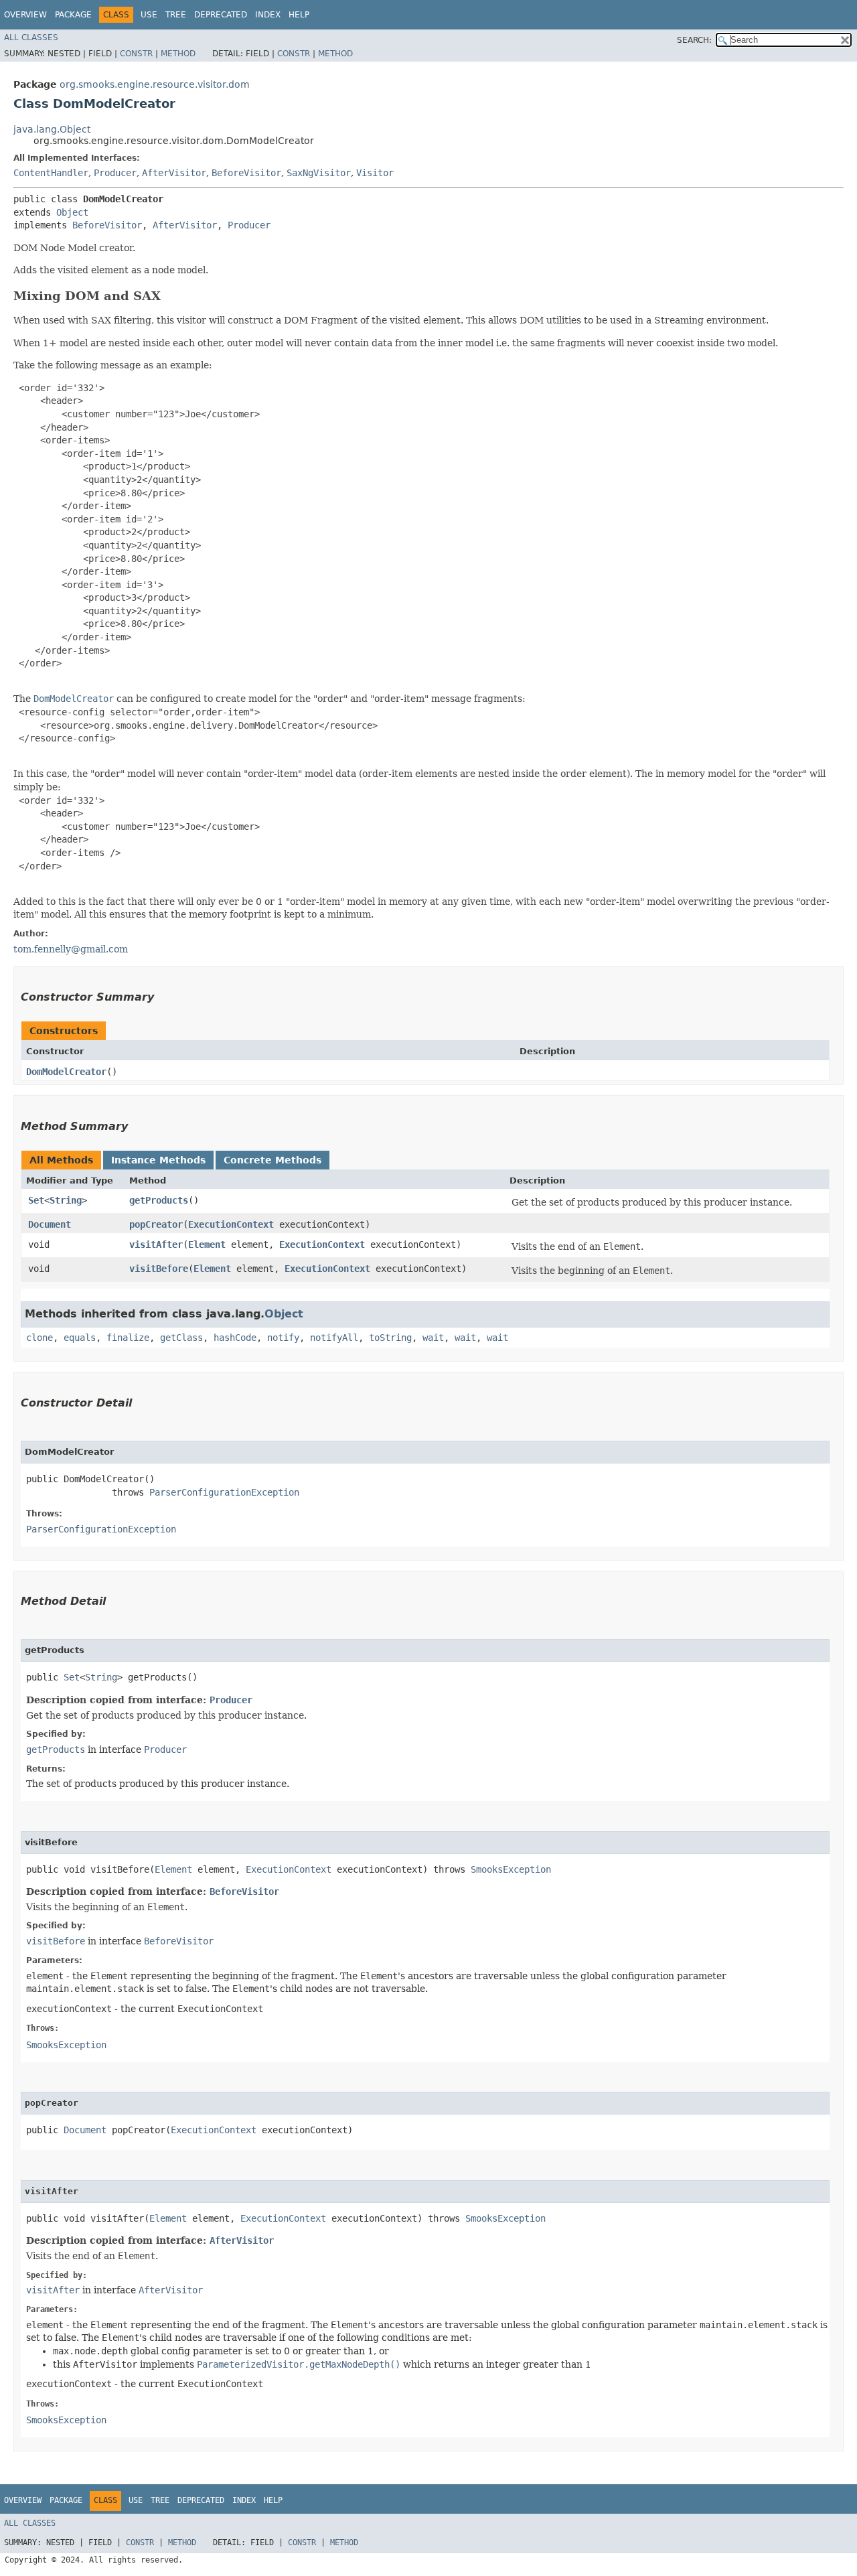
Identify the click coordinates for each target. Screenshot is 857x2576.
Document (50, 1224)
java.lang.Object (52, 129)
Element (207, 1244)
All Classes (31, 38)
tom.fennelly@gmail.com (71, 949)
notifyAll (334, 1338)
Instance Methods (158, 1160)
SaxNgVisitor (319, 173)
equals (80, 1338)
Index (268, 15)
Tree (176, 15)
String (66, 1200)
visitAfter (156, 1244)
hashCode (235, 1338)
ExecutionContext (231, 1224)
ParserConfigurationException (224, 1492)
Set (36, 1200)
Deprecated (221, 15)
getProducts (159, 1200)
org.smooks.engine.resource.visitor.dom (155, 84)
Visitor (375, 173)
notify (283, 1338)
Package (73, 15)
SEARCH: (694, 40)
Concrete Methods (272, 1160)
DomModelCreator (66, 1072)
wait (433, 1338)
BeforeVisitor (246, 173)
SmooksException (511, 1869)
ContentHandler (51, 173)
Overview (25, 15)
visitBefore (159, 1269)
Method (178, 54)
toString (390, 1338)
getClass (181, 1338)
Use (149, 15)
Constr (136, 54)
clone (40, 1338)
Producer (115, 173)
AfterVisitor (174, 173)
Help (299, 15)
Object (72, 212)
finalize (128, 1338)
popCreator (156, 1224)
